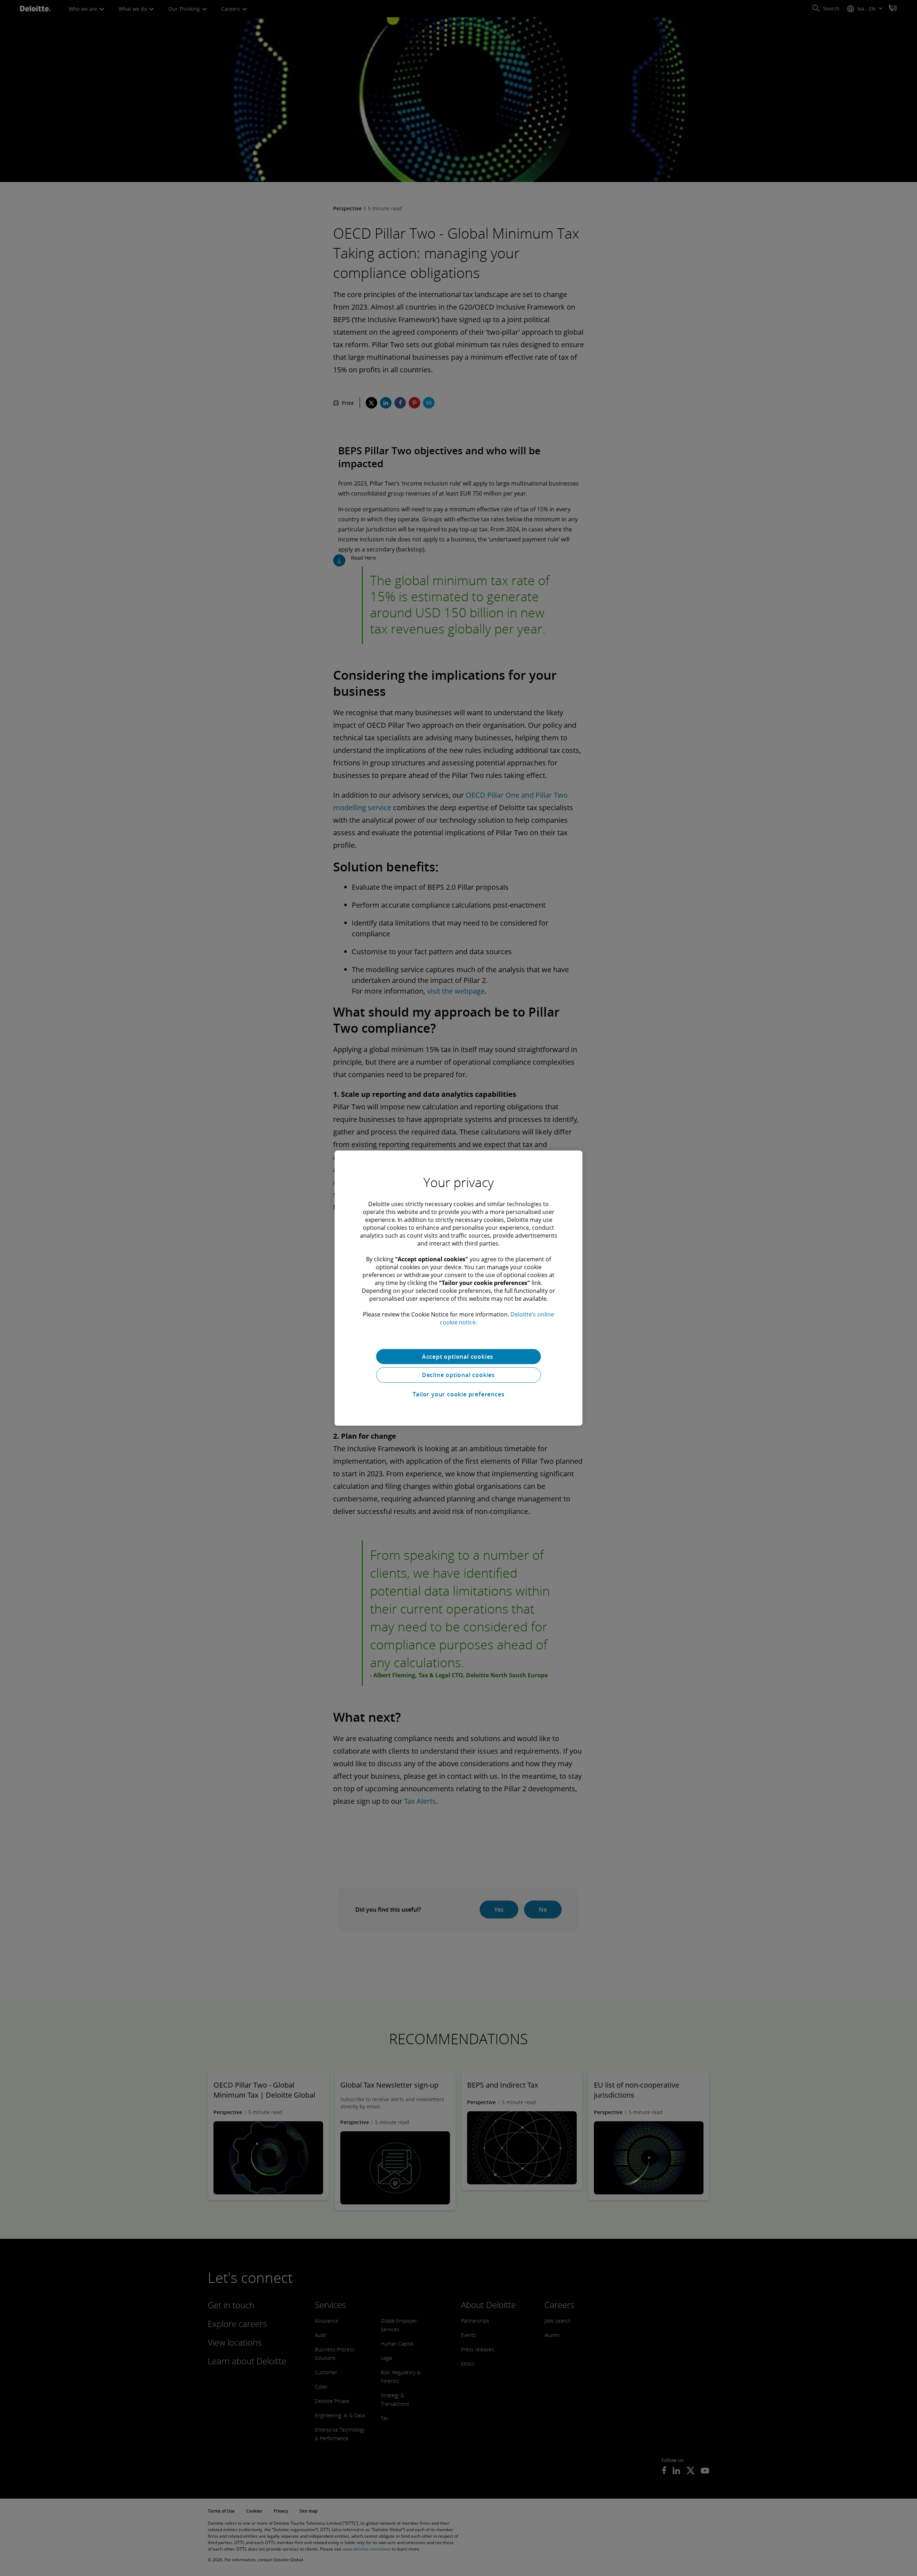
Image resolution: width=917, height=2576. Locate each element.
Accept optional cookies (458, 1356)
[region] (458, 1288)
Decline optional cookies (458, 1375)
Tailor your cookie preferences (459, 1394)
